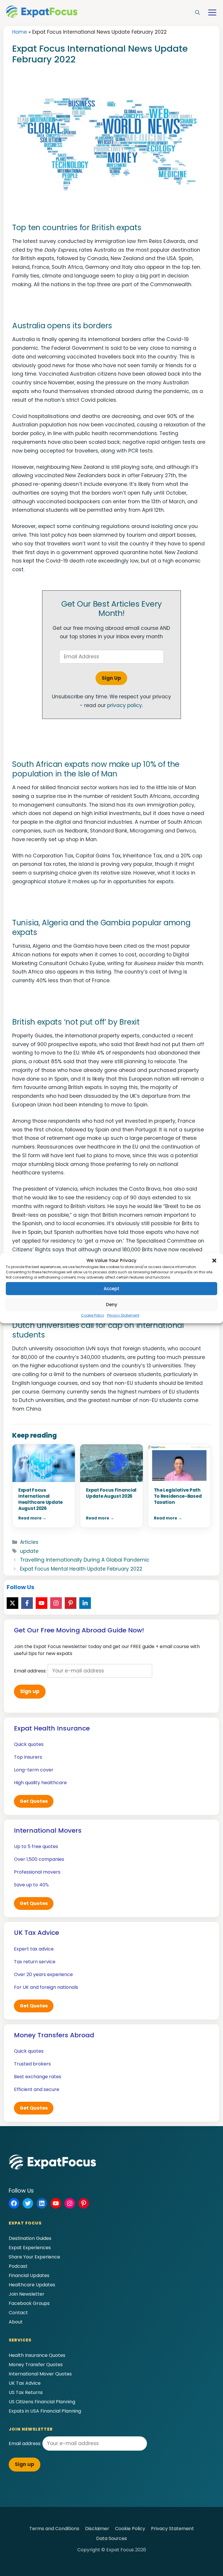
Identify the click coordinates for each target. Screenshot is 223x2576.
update (29, 1551)
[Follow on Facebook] (27, 1603)
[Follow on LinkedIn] (85, 1603)
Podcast (18, 2266)
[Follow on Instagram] (56, 1603)
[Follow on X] (12, 1603)
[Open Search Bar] (197, 13)
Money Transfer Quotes (36, 2365)
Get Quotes (34, 1801)
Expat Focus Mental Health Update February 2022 (81, 1569)
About (16, 2322)
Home (20, 32)
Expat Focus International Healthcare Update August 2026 (41, 1499)
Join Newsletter (27, 2294)
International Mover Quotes (40, 2374)
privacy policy (125, 705)
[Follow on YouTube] (42, 1603)
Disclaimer (97, 2529)
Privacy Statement (123, 1315)
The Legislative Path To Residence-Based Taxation (178, 1496)
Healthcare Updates (32, 2285)
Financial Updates (29, 2275)
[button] (214, 1261)
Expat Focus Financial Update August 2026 (111, 1493)
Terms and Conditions (54, 2529)
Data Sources (111, 2538)
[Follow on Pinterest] (71, 1603)
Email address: (31, 1671)
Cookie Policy (93, 1315)
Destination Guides (30, 2238)
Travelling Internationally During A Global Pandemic (85, 1560)
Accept (111, 1289)
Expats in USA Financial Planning (45, 2411)
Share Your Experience (34, 2257)
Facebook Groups (29, 2303)
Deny (112, 1305)
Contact (18, 2313)
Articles (29, 1542)
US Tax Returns (26, 2392)
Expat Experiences (30, 2248)
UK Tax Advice (25, 2383)
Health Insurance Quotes (37, 2355)
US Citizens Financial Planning (42, 2402)
